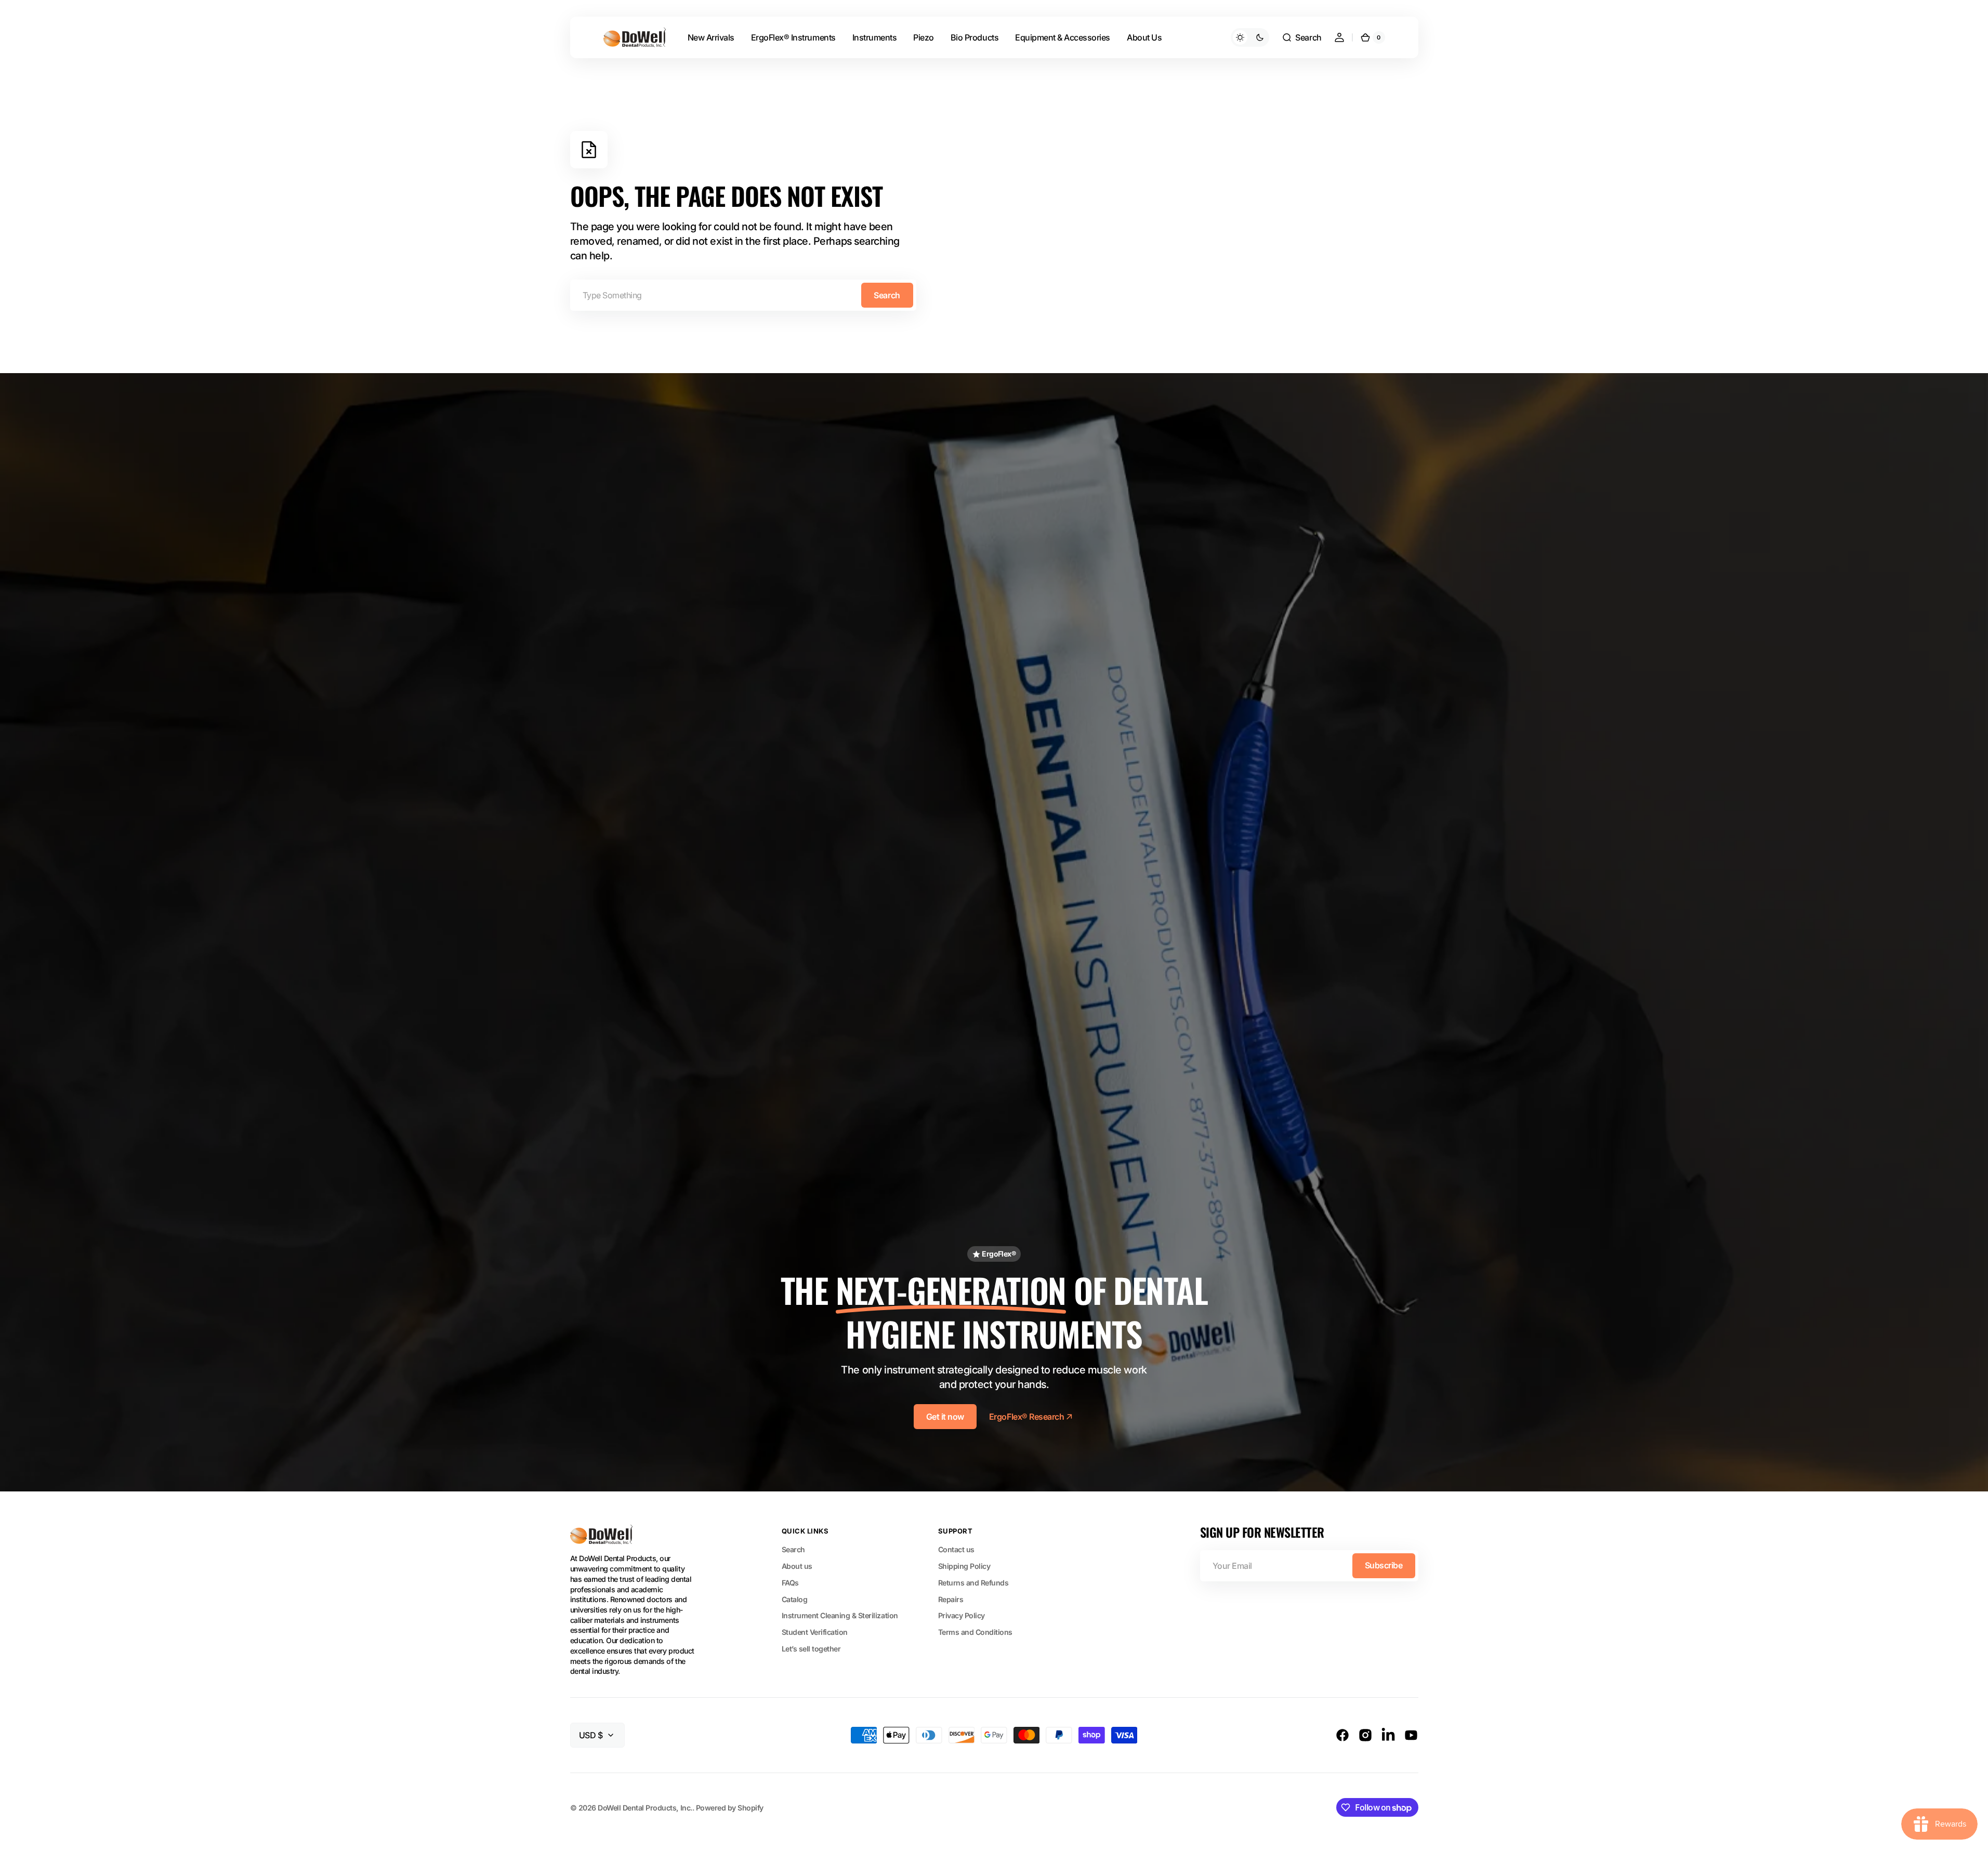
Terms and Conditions (975, 1632)
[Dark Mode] (1250, 37)
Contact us (956, 1549)
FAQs (790, 1583)
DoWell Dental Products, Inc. (645, 1808)
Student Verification (815, 1632)
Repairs (951, 1599)
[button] (1301, 37)
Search (887, 295)
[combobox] (743, 295)
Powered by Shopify (730, 1808)
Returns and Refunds (973, 1583)
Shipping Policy (964, 1566)
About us (797, 1566)
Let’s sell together (811, 1649)
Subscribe (1384, 1565)
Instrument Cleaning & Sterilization (840, 1615)
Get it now (945, 1417)
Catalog (795, 1599)
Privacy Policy (962, 1615)
